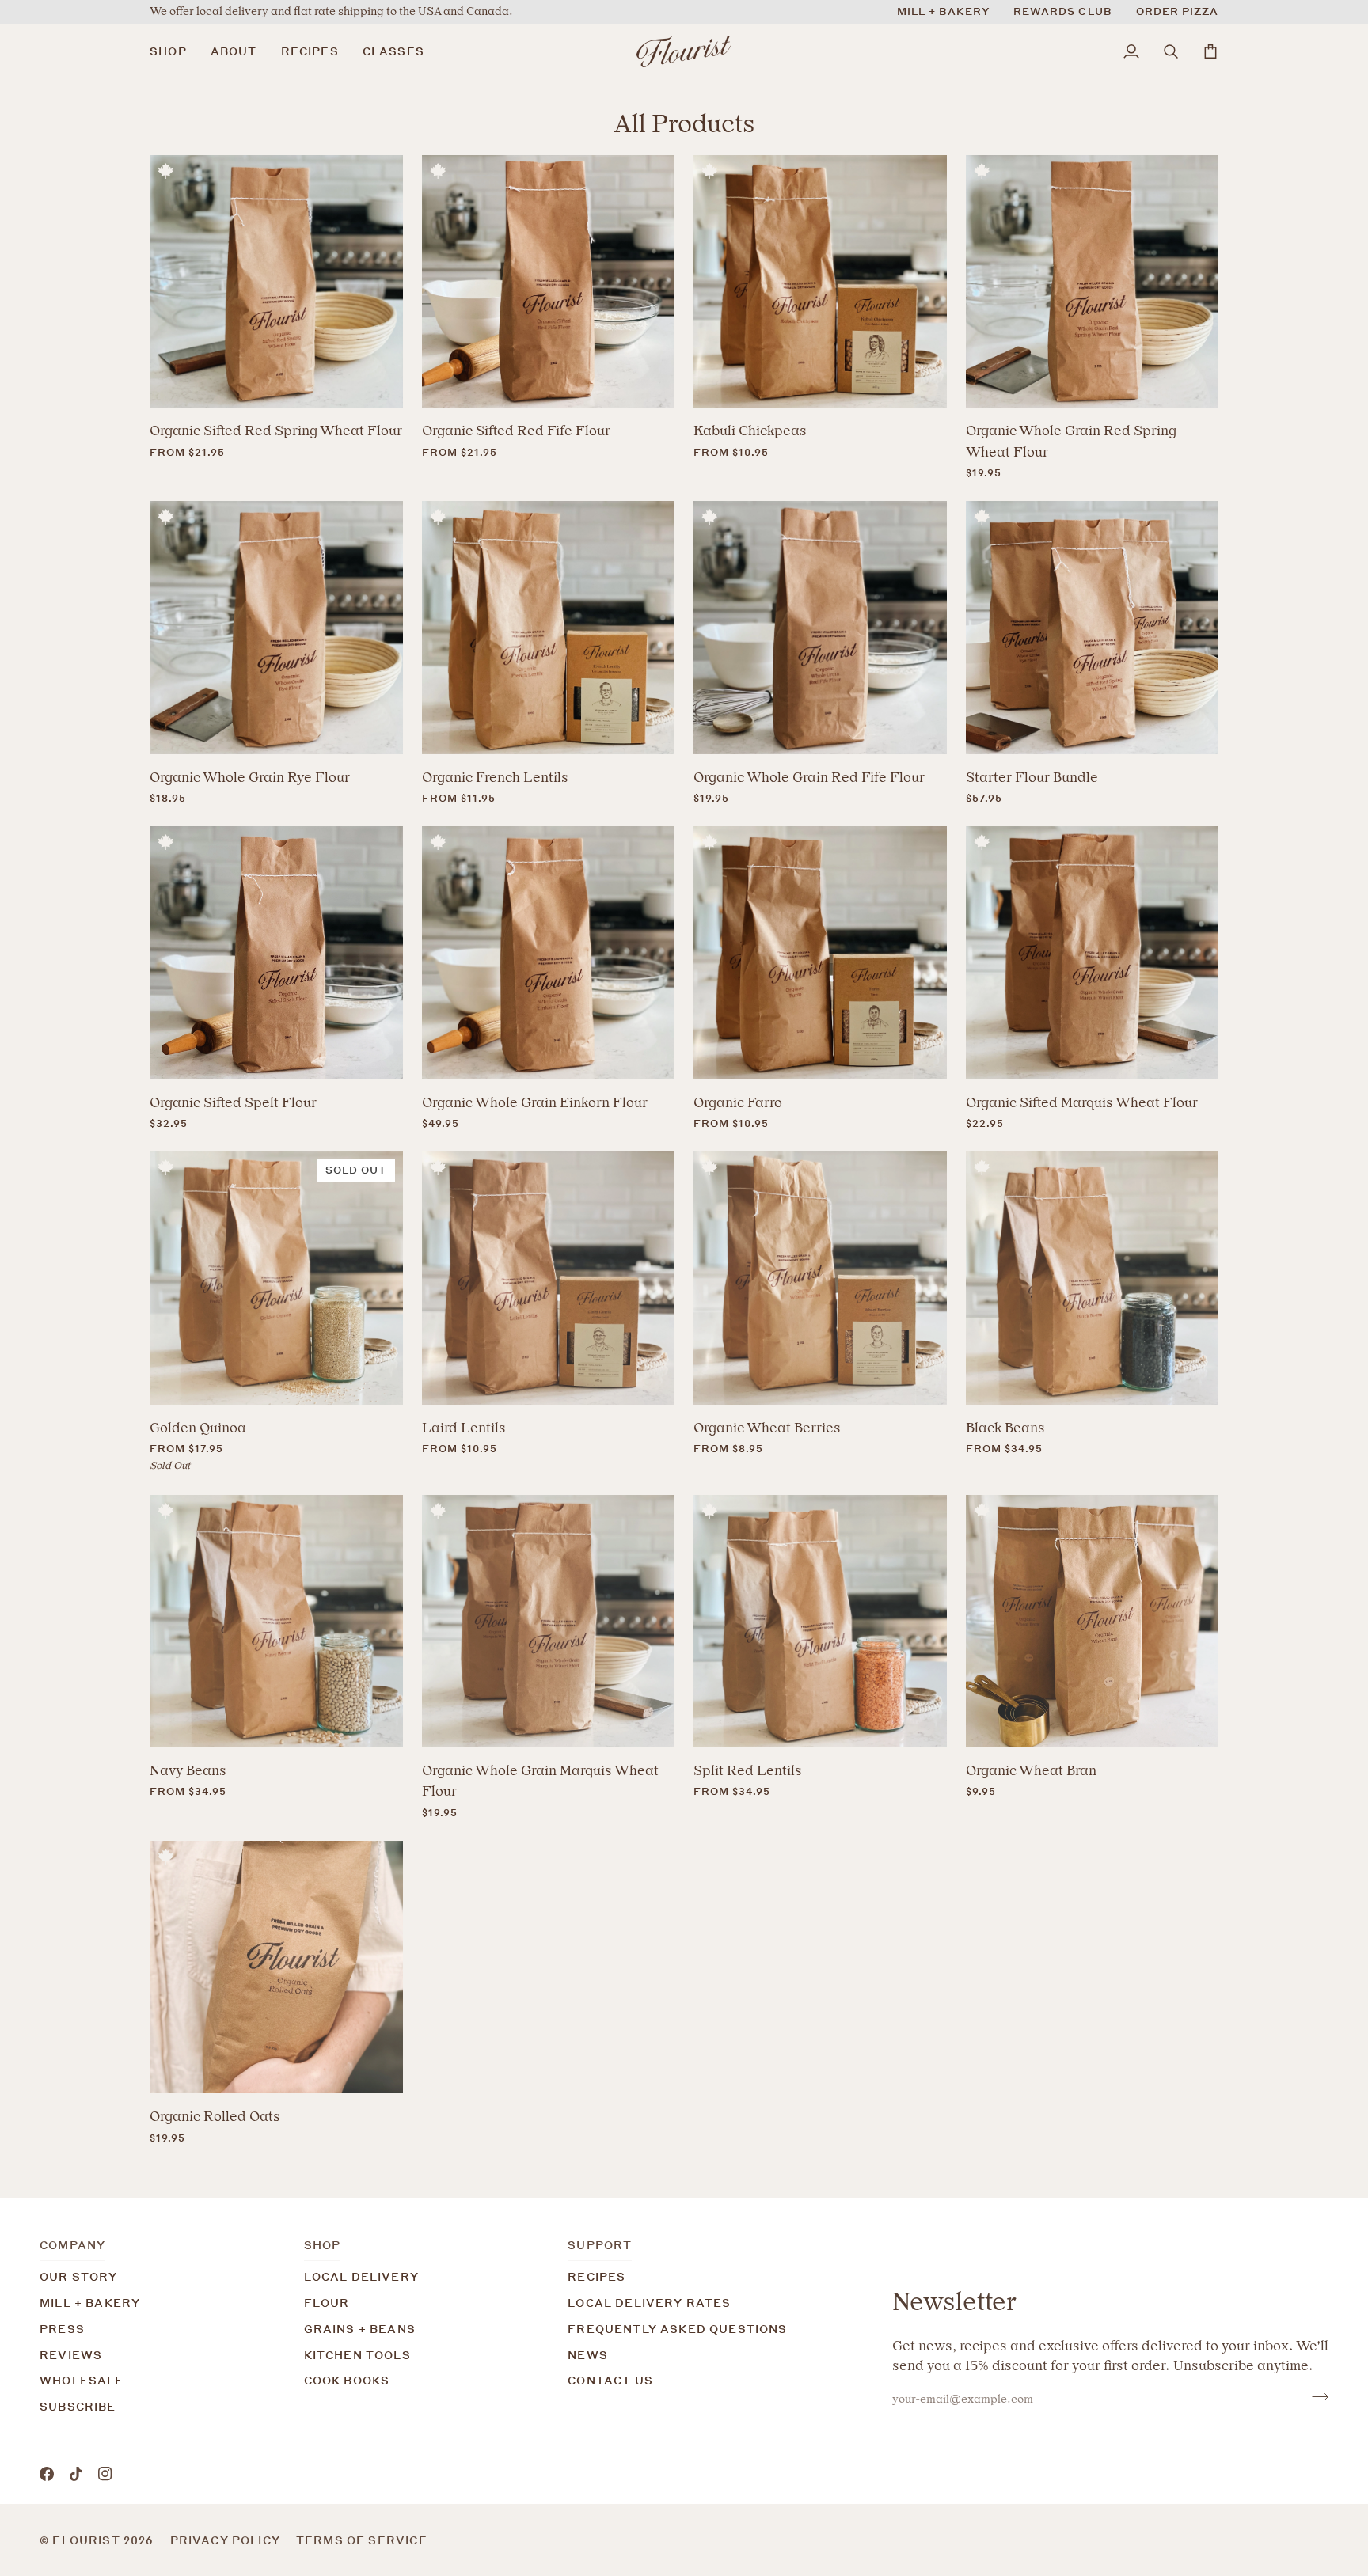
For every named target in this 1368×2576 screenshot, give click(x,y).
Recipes (597, 2276)
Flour (327, 2303)
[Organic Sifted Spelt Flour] (276, 953)
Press (62, 2329)
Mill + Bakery (90, 2303)
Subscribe (78, 2406)
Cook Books (347, 2380)
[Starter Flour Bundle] (1092, 628)
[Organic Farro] (820, 953)
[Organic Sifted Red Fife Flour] (549, 282)
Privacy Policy (225, 2540)
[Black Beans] (1092, 1278)
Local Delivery (361, 2276)
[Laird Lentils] (549, 1278)
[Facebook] (47, 2474)
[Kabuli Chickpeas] (820, 282)
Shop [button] (323, 2245)
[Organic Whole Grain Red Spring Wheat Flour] (1092, 282)
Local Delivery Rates (649, 2303)
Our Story (79, 2276)
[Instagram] (105, 2474)
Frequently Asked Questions (677, 2329)
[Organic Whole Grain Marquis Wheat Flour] (549, 1622)
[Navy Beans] (276, 1622)
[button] (174, 51)
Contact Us (610, 2380)
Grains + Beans (360, 2329)
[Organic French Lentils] (549, 628)
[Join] (1315, 2397)
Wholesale (82, 2380)
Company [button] (72, 2245)
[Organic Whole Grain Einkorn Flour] (549, 953)
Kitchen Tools (357, 2355)
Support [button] (600, 2245)
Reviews (71, 2355)
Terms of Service (362, 2540)
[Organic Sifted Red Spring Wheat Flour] (276, 282)
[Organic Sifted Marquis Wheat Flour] (1092, 953)
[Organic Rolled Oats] (276, 1967)
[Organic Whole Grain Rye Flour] (276, 628)
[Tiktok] (76, 2474)
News (588, 2355)
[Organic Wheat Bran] (1092, 1622)
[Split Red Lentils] (820, 1622)
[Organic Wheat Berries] (820, 1278)
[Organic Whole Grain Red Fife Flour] (820, 628)
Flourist (88, 2540)
